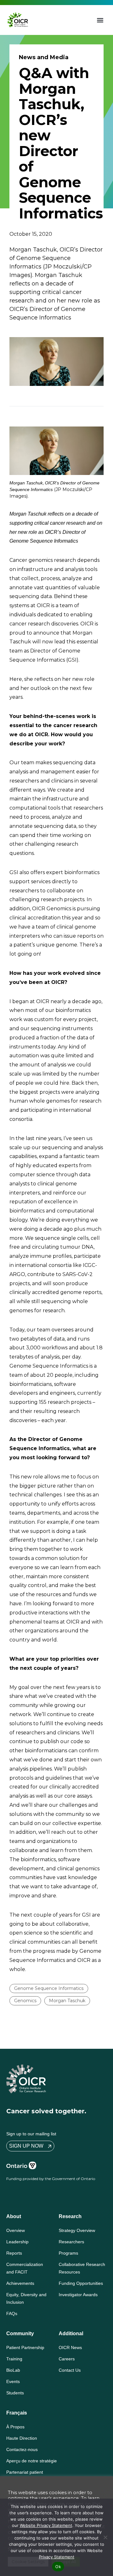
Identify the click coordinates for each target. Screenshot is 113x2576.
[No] (105, 2537)
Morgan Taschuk (67, 2001)
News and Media (44, 57)
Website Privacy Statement (46, 2525)
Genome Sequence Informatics (49, 1988)
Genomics (25, 2001)
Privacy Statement (57, 2557)
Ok (58, 2567)
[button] (100, 20)
